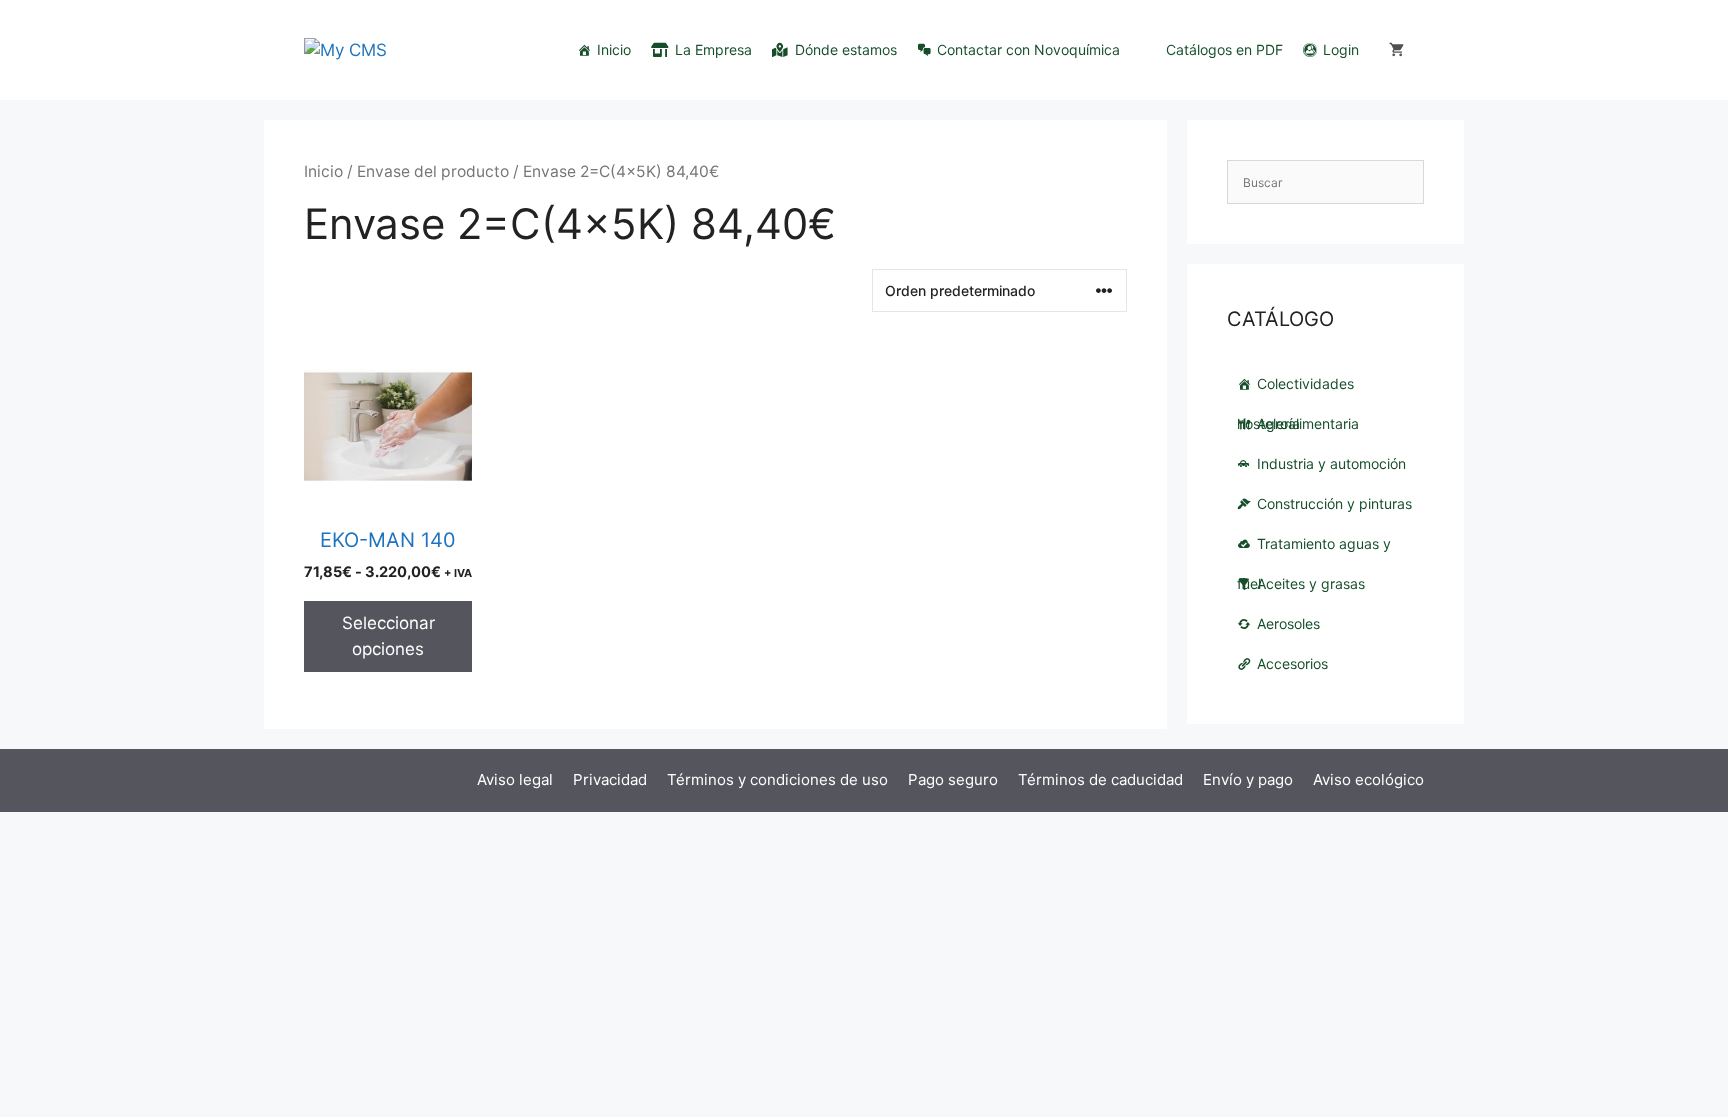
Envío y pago (1248, 779)
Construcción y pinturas (1334, 503)
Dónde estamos (846, 49)
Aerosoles (1288, 623)
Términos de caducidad (1100, 779)
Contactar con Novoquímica (1028, 49)
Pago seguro (953, 779)
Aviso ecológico (1368, 779)
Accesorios (1292, 663)
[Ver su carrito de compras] (1396, 50)
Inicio (614, 49)
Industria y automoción (1331, 463)
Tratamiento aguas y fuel (1314, 549)
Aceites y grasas (1311, 583)
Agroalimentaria (1308, 423)
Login (1341, 49)
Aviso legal (515, 779)
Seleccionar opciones (388, 636)
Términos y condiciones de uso (777, 779)
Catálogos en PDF (1224, 49)
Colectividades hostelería (1295, 389)
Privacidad (610, 779)
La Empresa (713, 49)
